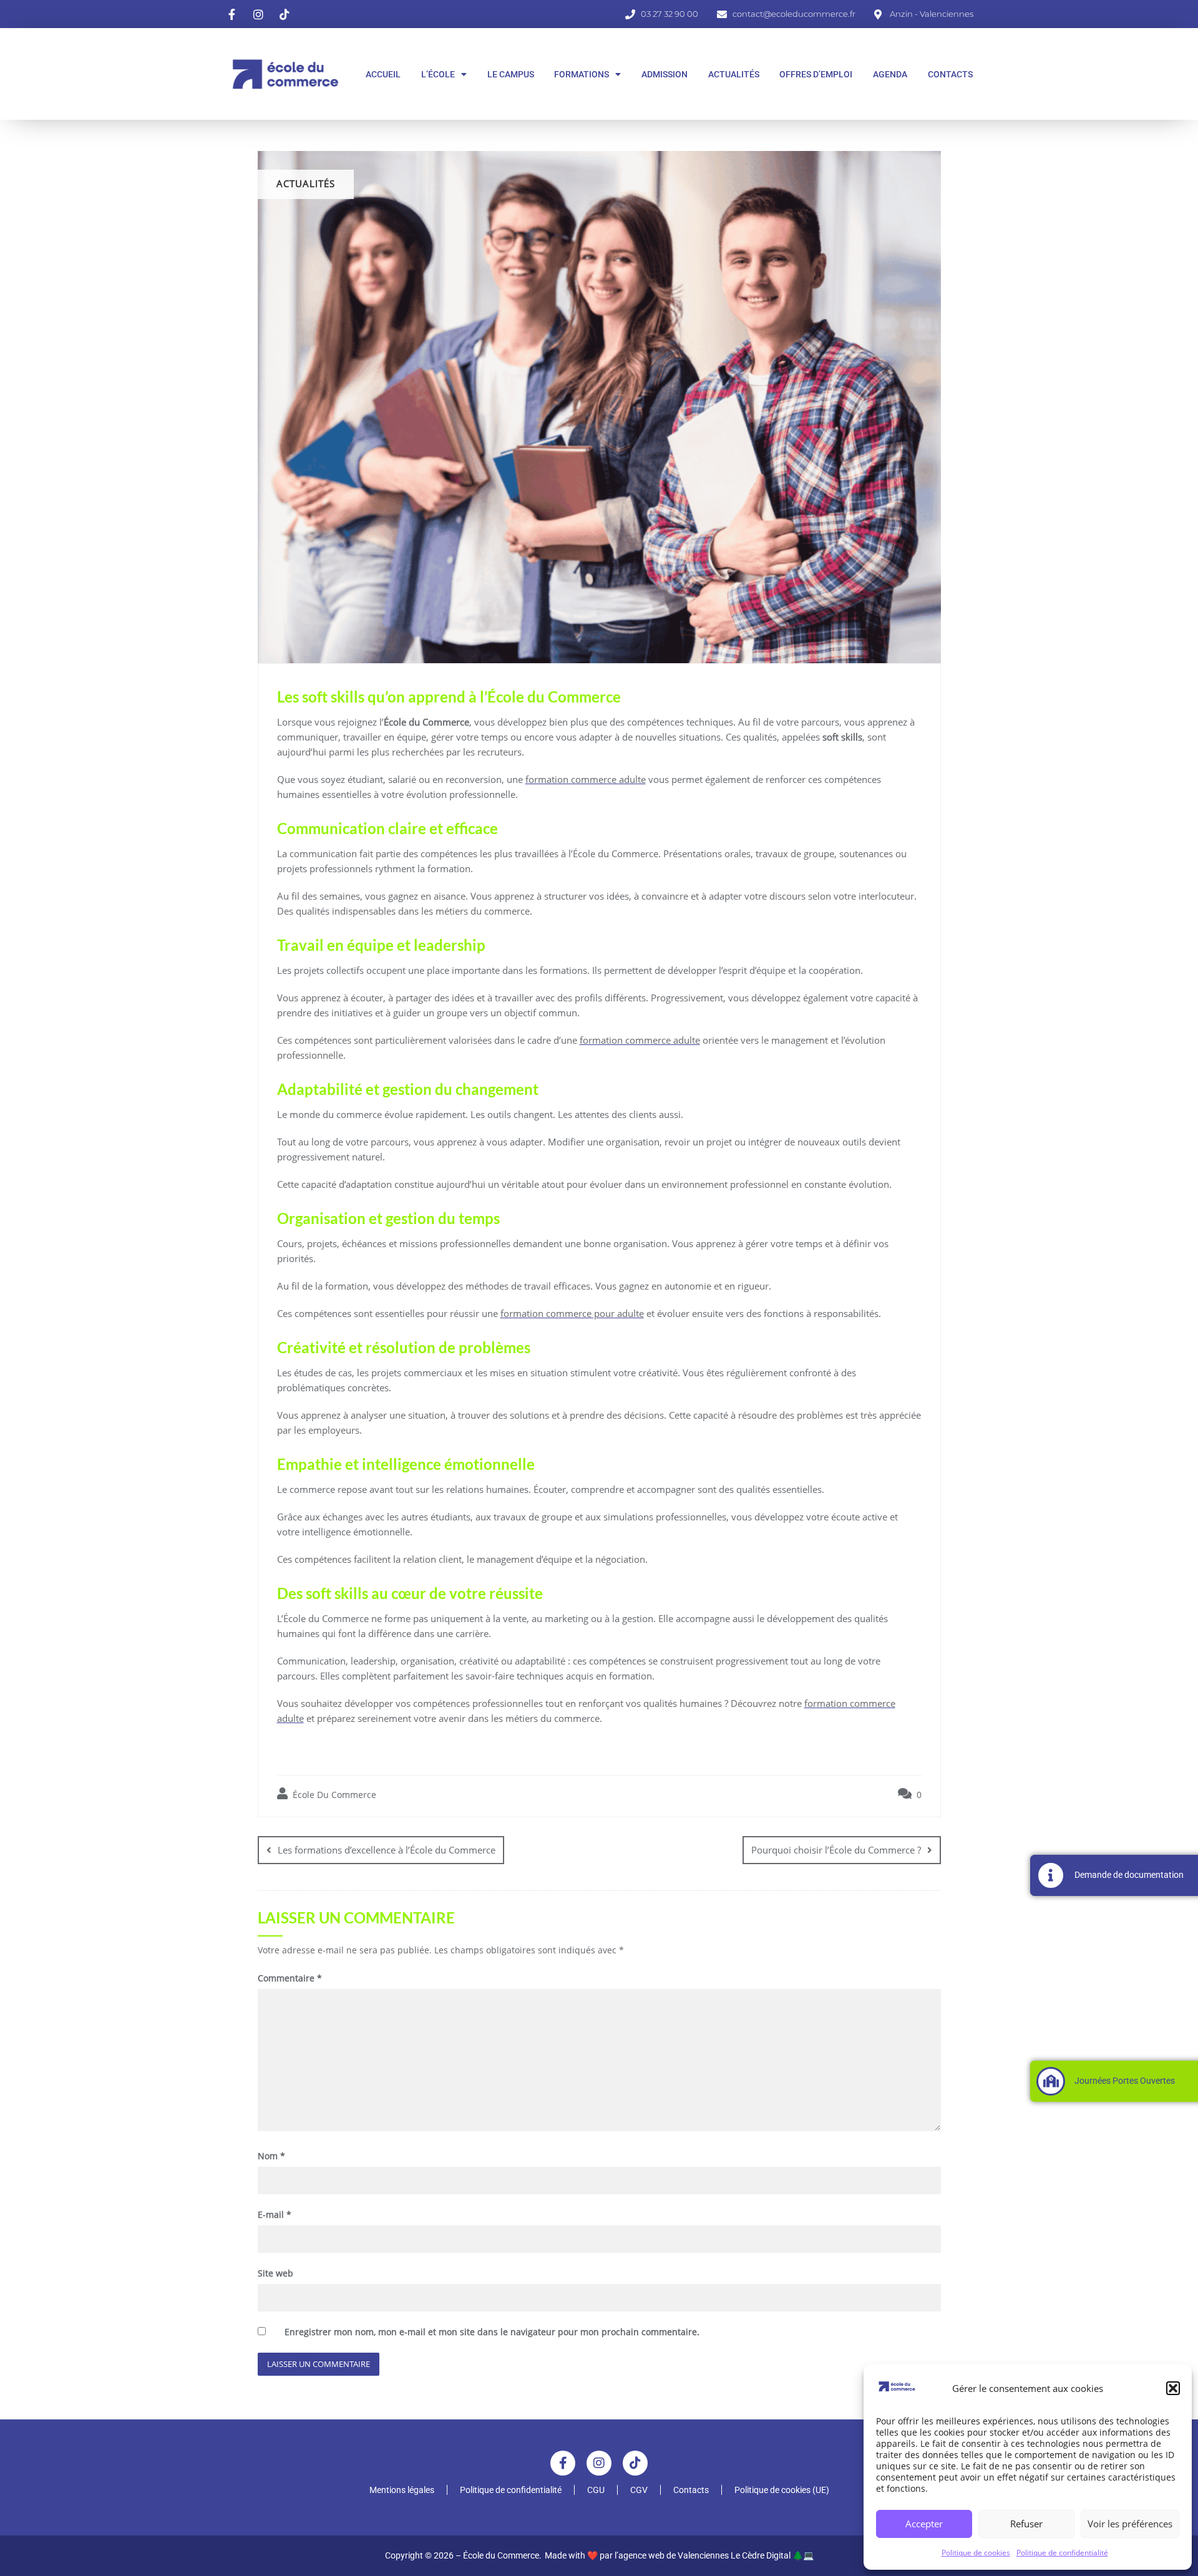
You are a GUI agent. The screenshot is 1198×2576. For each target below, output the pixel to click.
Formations (582, 74)
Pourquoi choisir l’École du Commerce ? (836, 1850)
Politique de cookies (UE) (782, 2490)
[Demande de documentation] (1051, 1875)
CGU (596, 2490)
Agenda (890, 74)
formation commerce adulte (586, 779)
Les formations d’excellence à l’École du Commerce (387, 1850)
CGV (639, 2490)
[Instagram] (599, 2463)
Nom (271, 2156)
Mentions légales (402, 2490)
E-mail (275, 2214)
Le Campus (511, 74)
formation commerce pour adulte (572, 1313)
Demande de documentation (1129, 1875)
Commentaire (290, 1978)
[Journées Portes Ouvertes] (1051, 2081)
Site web (275, 2273)
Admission (665, 74)
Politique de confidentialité (1062, 2553)
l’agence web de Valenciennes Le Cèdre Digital (703, 2555)
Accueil (383, 74)
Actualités (734, 74)
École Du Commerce (333, 1795)
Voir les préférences (1130, 2524)
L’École (438, 74)
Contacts (950, 74)
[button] (1173, 2388)
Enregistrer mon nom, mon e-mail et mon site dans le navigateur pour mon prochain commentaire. (492, 2332)
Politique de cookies (976, 2553)
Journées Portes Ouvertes (1125, 2081)
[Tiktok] (635, 2463)
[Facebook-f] (563, 2463)
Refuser (1026, 2524)
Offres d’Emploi (816, 74)
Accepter (924, 2524)
